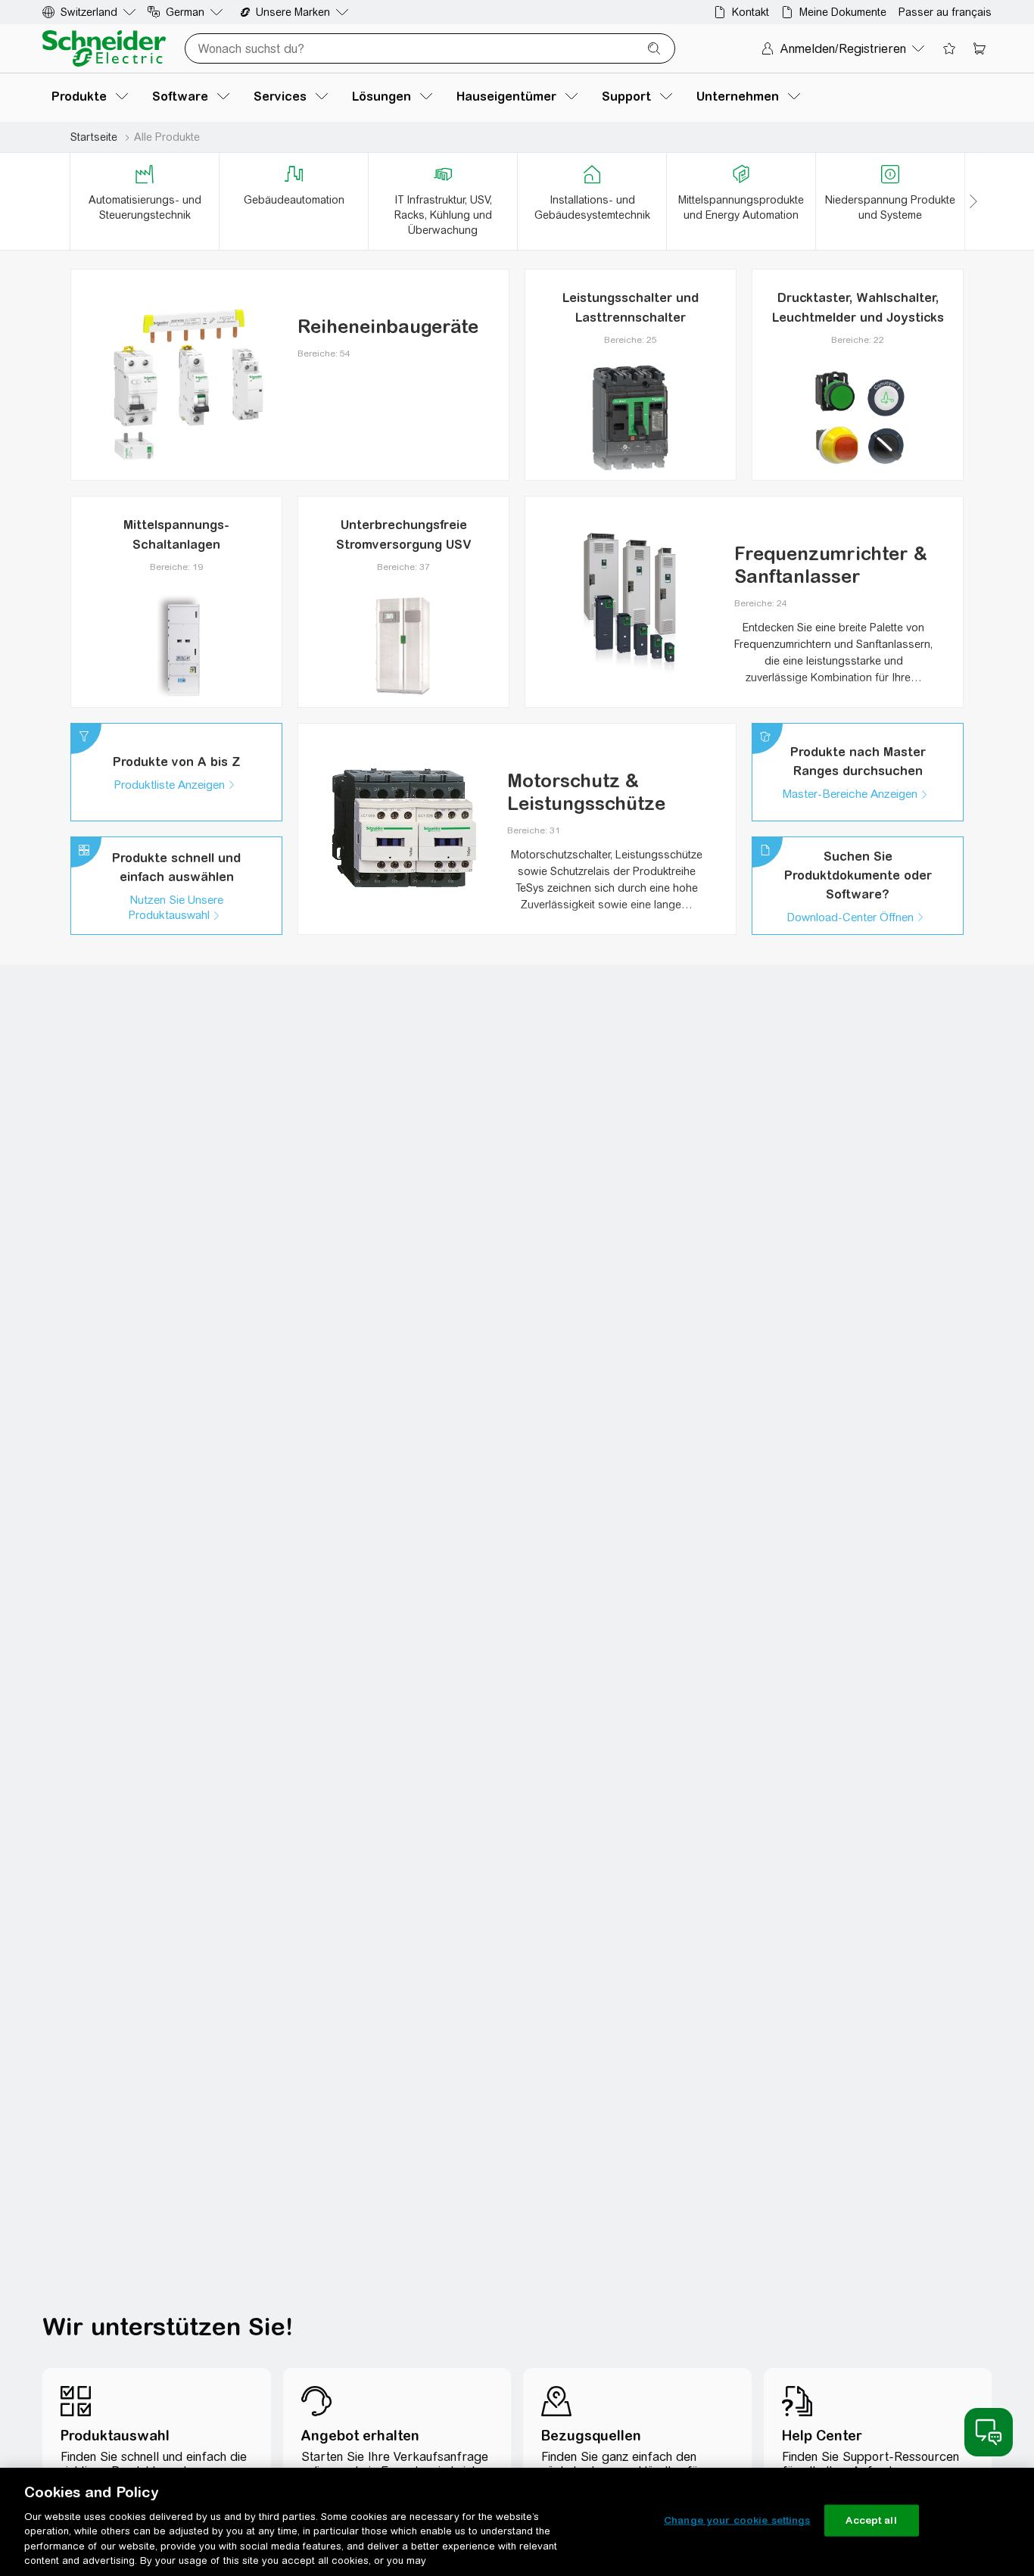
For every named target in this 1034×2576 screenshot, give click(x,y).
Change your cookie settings (737, 2520)
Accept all (871, 2520)
